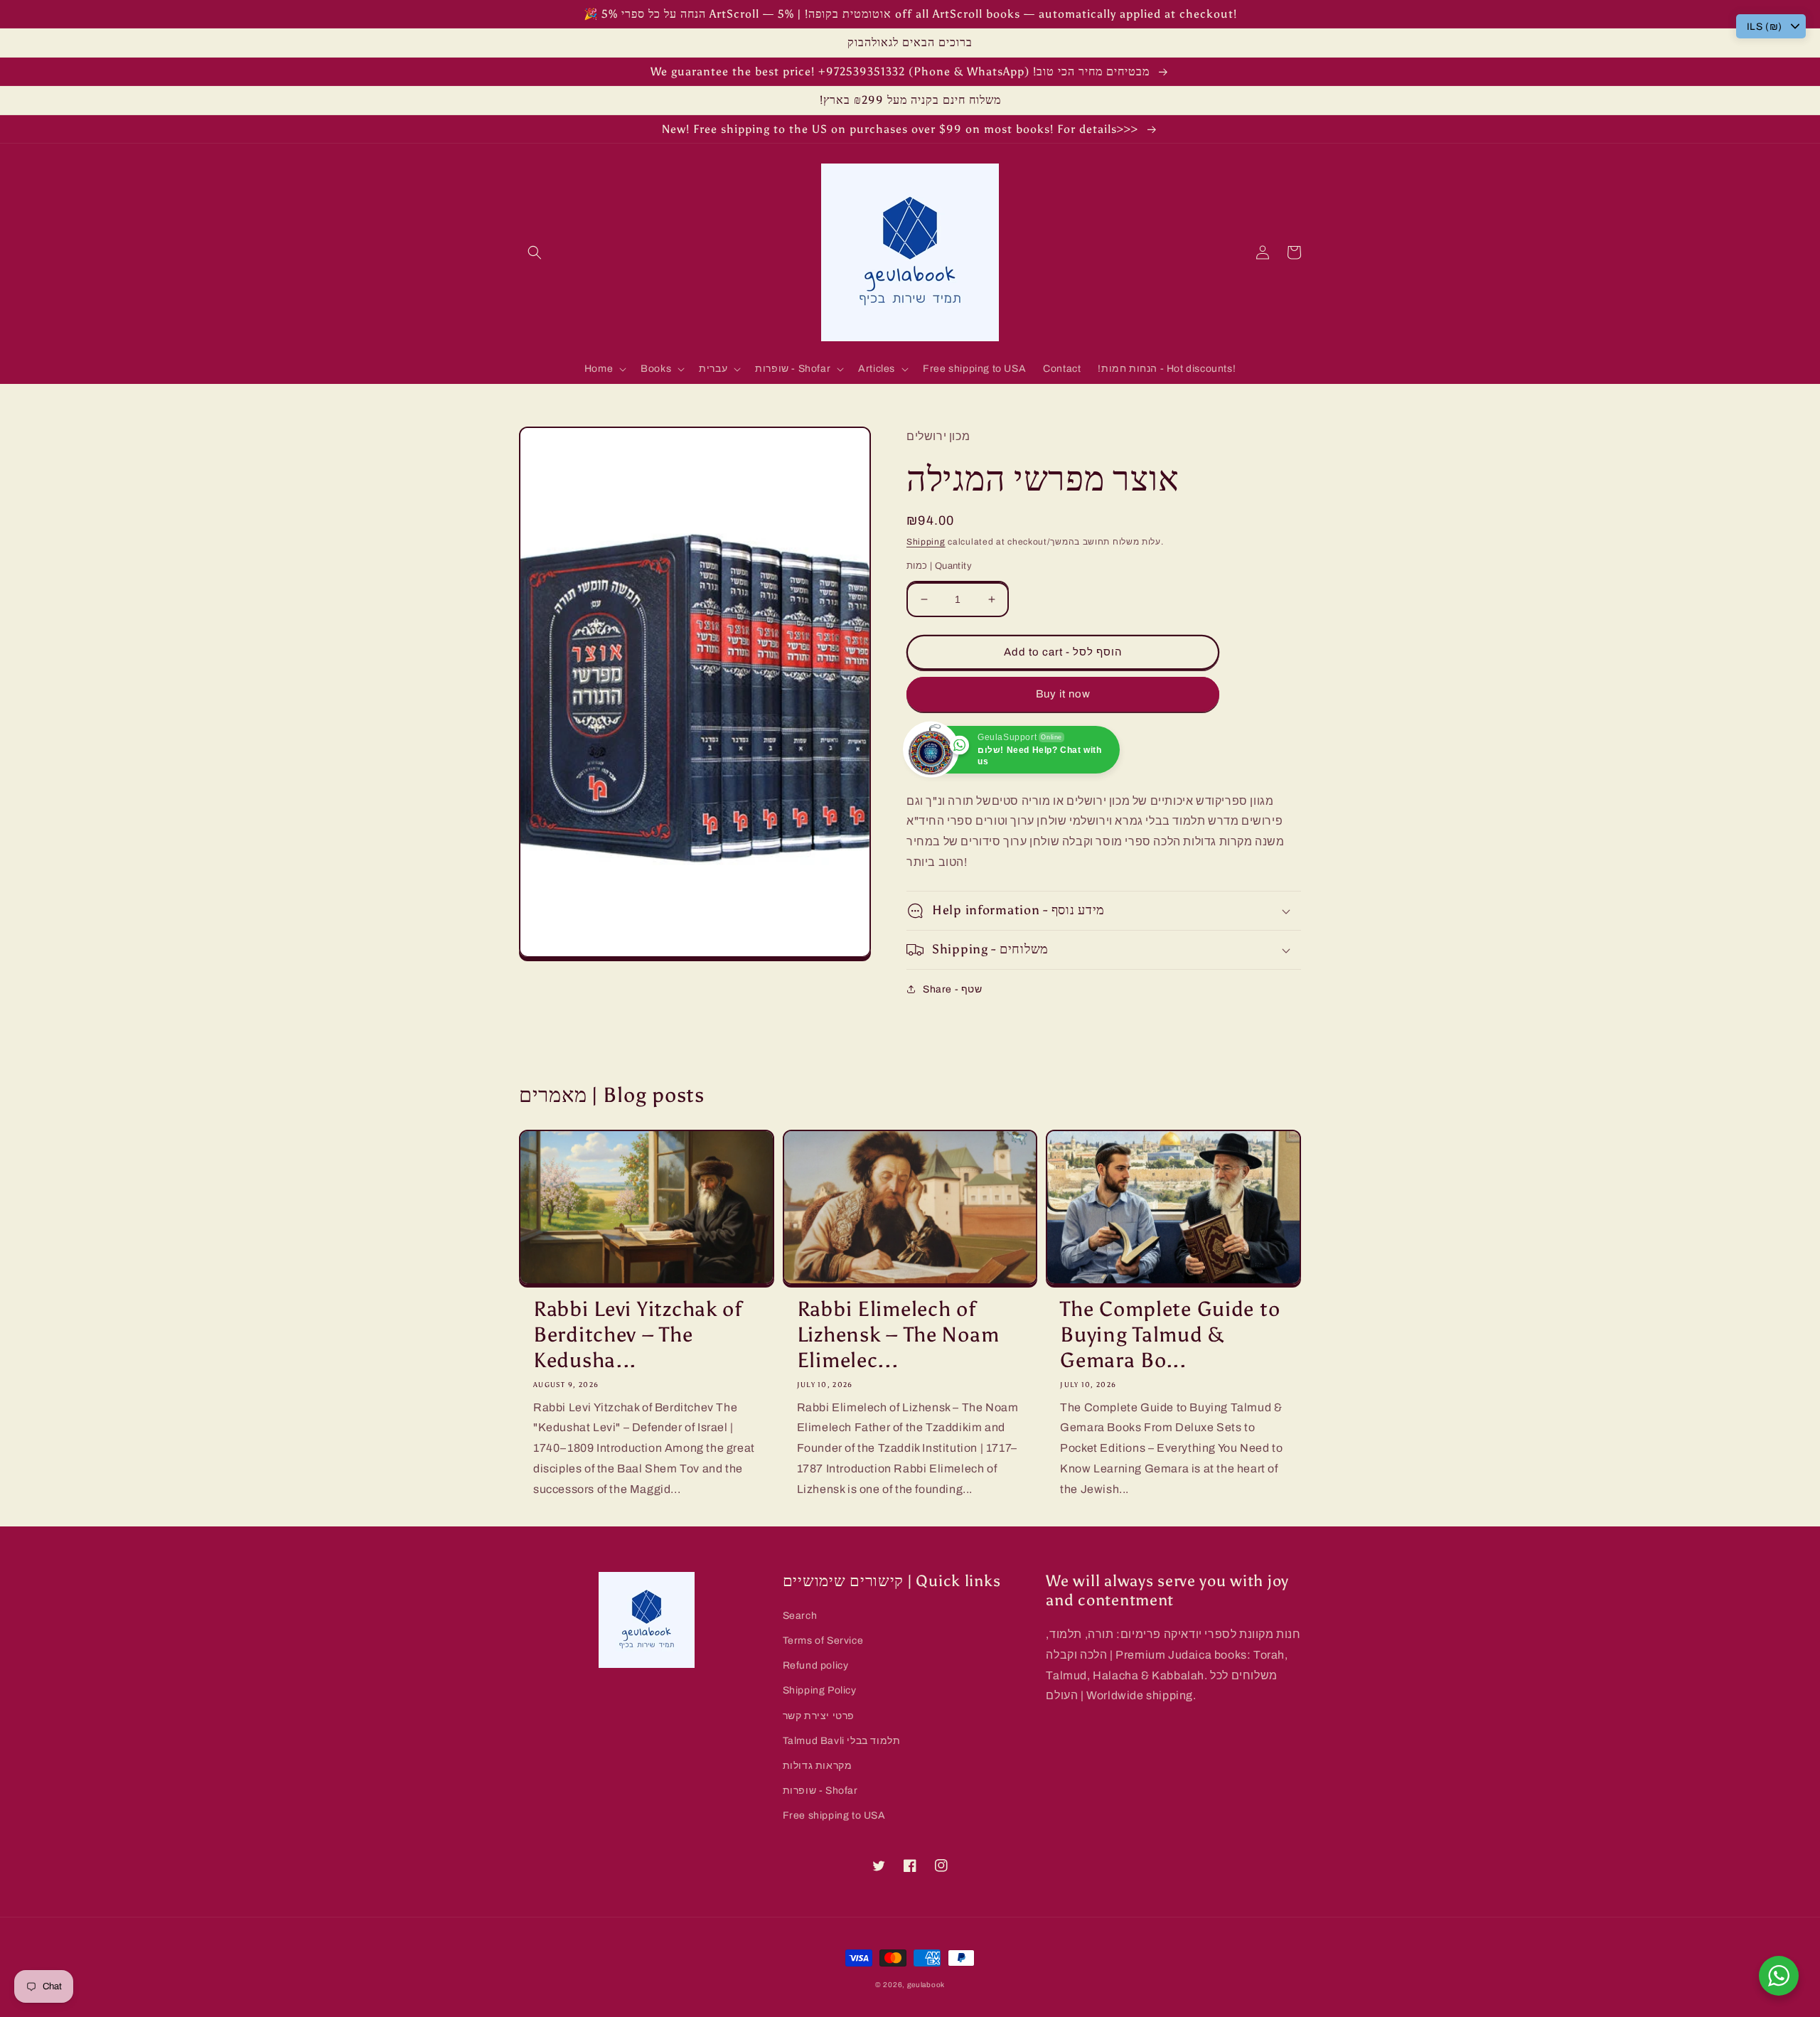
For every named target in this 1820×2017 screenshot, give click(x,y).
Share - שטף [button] (953, 989)
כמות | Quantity (939, 566)
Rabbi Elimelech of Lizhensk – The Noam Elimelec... (898, 1335)
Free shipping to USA (834, 1815)
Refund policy (816, 1665)
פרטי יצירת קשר (819, 1716)
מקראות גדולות (818, 1766)
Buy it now (1063, 694)
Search (800, 1616)
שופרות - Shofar (820, 1791)
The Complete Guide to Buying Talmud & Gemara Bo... (1170, 1335)
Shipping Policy (820, 1690)
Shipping (926, 542)
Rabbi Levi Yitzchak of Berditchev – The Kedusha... (638, 1335)
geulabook (926, 1985)
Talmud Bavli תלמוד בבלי (842, 1741)
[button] (535, 252)
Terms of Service (823, 1641)
